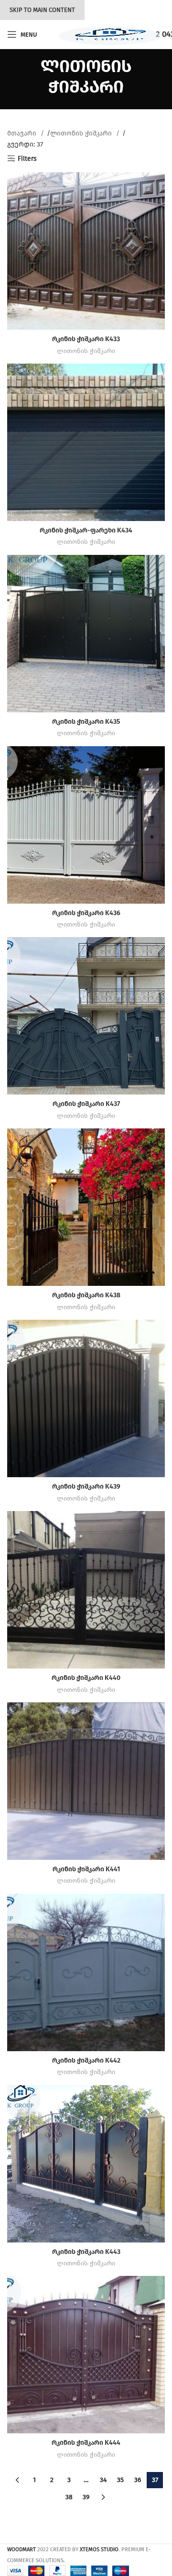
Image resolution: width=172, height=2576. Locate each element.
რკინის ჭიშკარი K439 (86, 1486)
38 (69, 2497)
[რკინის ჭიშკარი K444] (86, 2355)
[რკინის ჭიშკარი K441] (86, 1781)
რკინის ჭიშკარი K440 (86, 1678)
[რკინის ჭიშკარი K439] (86, 1398)
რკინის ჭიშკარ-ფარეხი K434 (86, 530)
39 (86, 2497)
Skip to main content (42, 10)
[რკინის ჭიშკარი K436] (86, 825)
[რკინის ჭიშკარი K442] (86, 1972)
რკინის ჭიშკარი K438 (86, 1295)
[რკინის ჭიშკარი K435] (86, 634)
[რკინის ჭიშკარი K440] (86, 1590)
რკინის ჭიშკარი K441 (86, 1869)
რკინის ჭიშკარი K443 (86, 2252)
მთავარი (23, 133)
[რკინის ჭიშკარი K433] (86, 251)
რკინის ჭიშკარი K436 (86, 913)
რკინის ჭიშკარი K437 (86, 1104)
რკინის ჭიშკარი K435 (86, 722)
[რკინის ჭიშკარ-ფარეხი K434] (86, 442)
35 (120, 2480)
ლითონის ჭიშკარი (82, 133)
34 (103, 2480)
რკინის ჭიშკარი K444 (86, 2443)
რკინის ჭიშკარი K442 (86, 2060)
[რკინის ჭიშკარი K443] (86, 2164)
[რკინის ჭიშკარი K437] (86, 1016)
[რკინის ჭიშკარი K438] (86, 1207)
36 (138, 2480)
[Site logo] (107, 34)
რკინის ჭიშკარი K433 (86, 339)
